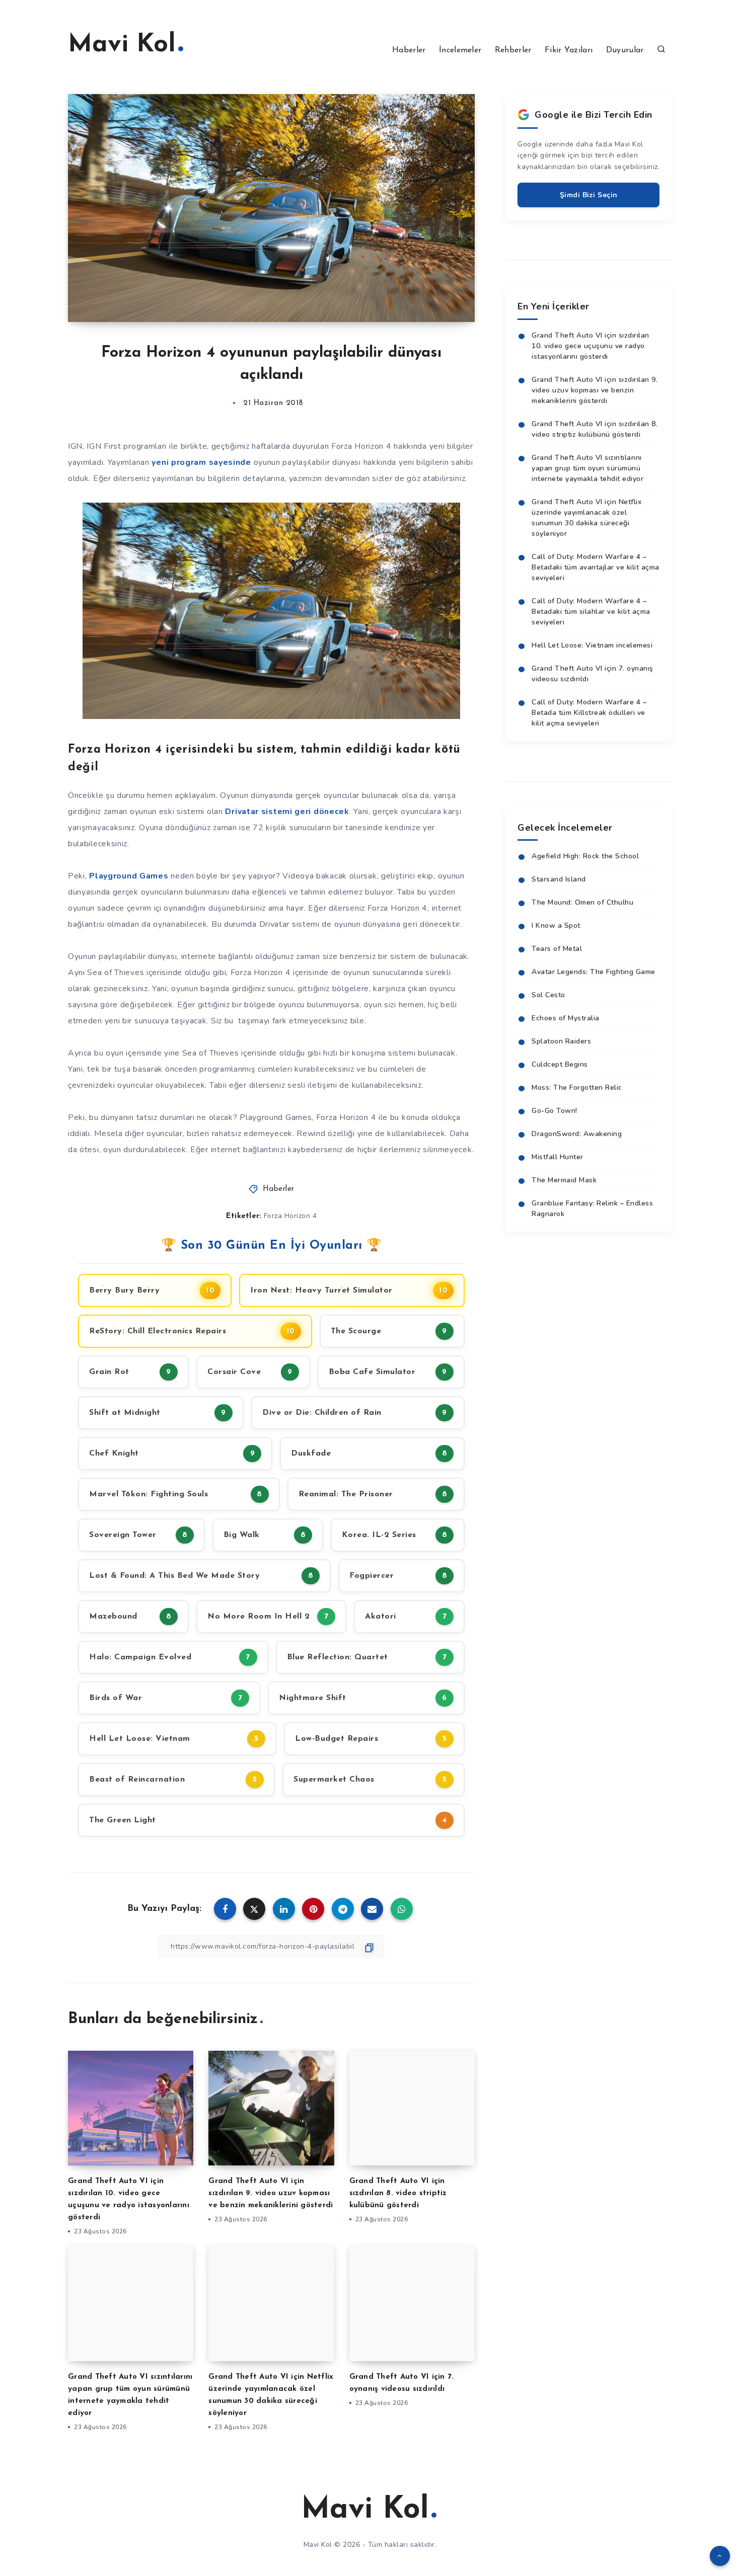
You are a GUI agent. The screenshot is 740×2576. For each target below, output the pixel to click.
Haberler (409, 50)
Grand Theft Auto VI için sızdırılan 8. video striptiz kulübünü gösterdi (398, 2193)
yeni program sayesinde (201, 462)
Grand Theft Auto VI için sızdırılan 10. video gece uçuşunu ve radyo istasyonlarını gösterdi (590, 346)
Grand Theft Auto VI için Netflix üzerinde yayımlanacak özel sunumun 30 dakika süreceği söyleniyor (586, 518)
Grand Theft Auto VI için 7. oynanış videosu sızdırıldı (593, 674)
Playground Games (129, 876)
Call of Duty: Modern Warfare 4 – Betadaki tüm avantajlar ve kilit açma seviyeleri (596, 567)
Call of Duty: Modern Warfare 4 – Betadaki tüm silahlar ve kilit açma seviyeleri (591, 612)
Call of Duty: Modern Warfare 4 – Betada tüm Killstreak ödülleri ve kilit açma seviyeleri (589, 713)
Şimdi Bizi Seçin (589, 195)
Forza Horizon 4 (290, 1216)
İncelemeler (460, 50)
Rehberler (513, 50)
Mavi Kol (122, 45)
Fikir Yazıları (569, 50)
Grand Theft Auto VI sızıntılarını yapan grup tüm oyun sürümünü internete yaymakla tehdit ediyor (587, 468)
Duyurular (625, 50)
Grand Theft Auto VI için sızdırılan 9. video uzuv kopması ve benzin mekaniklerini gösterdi (271, 2193)
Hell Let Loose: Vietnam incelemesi (592, 645)
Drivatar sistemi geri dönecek (287, 812)
